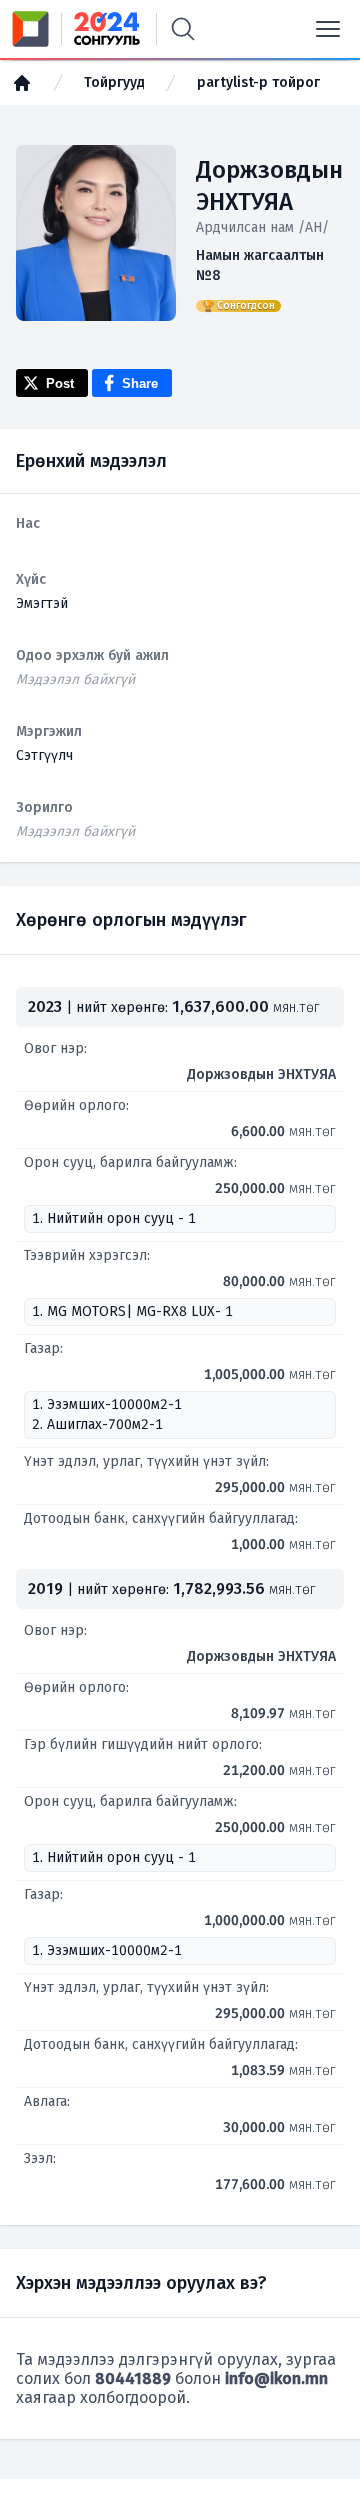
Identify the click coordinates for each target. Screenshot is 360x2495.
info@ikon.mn (276, 2378)
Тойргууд (114, 82)
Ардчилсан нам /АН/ (262, 227)
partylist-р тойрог (258, 82)
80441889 (133, 2378)
